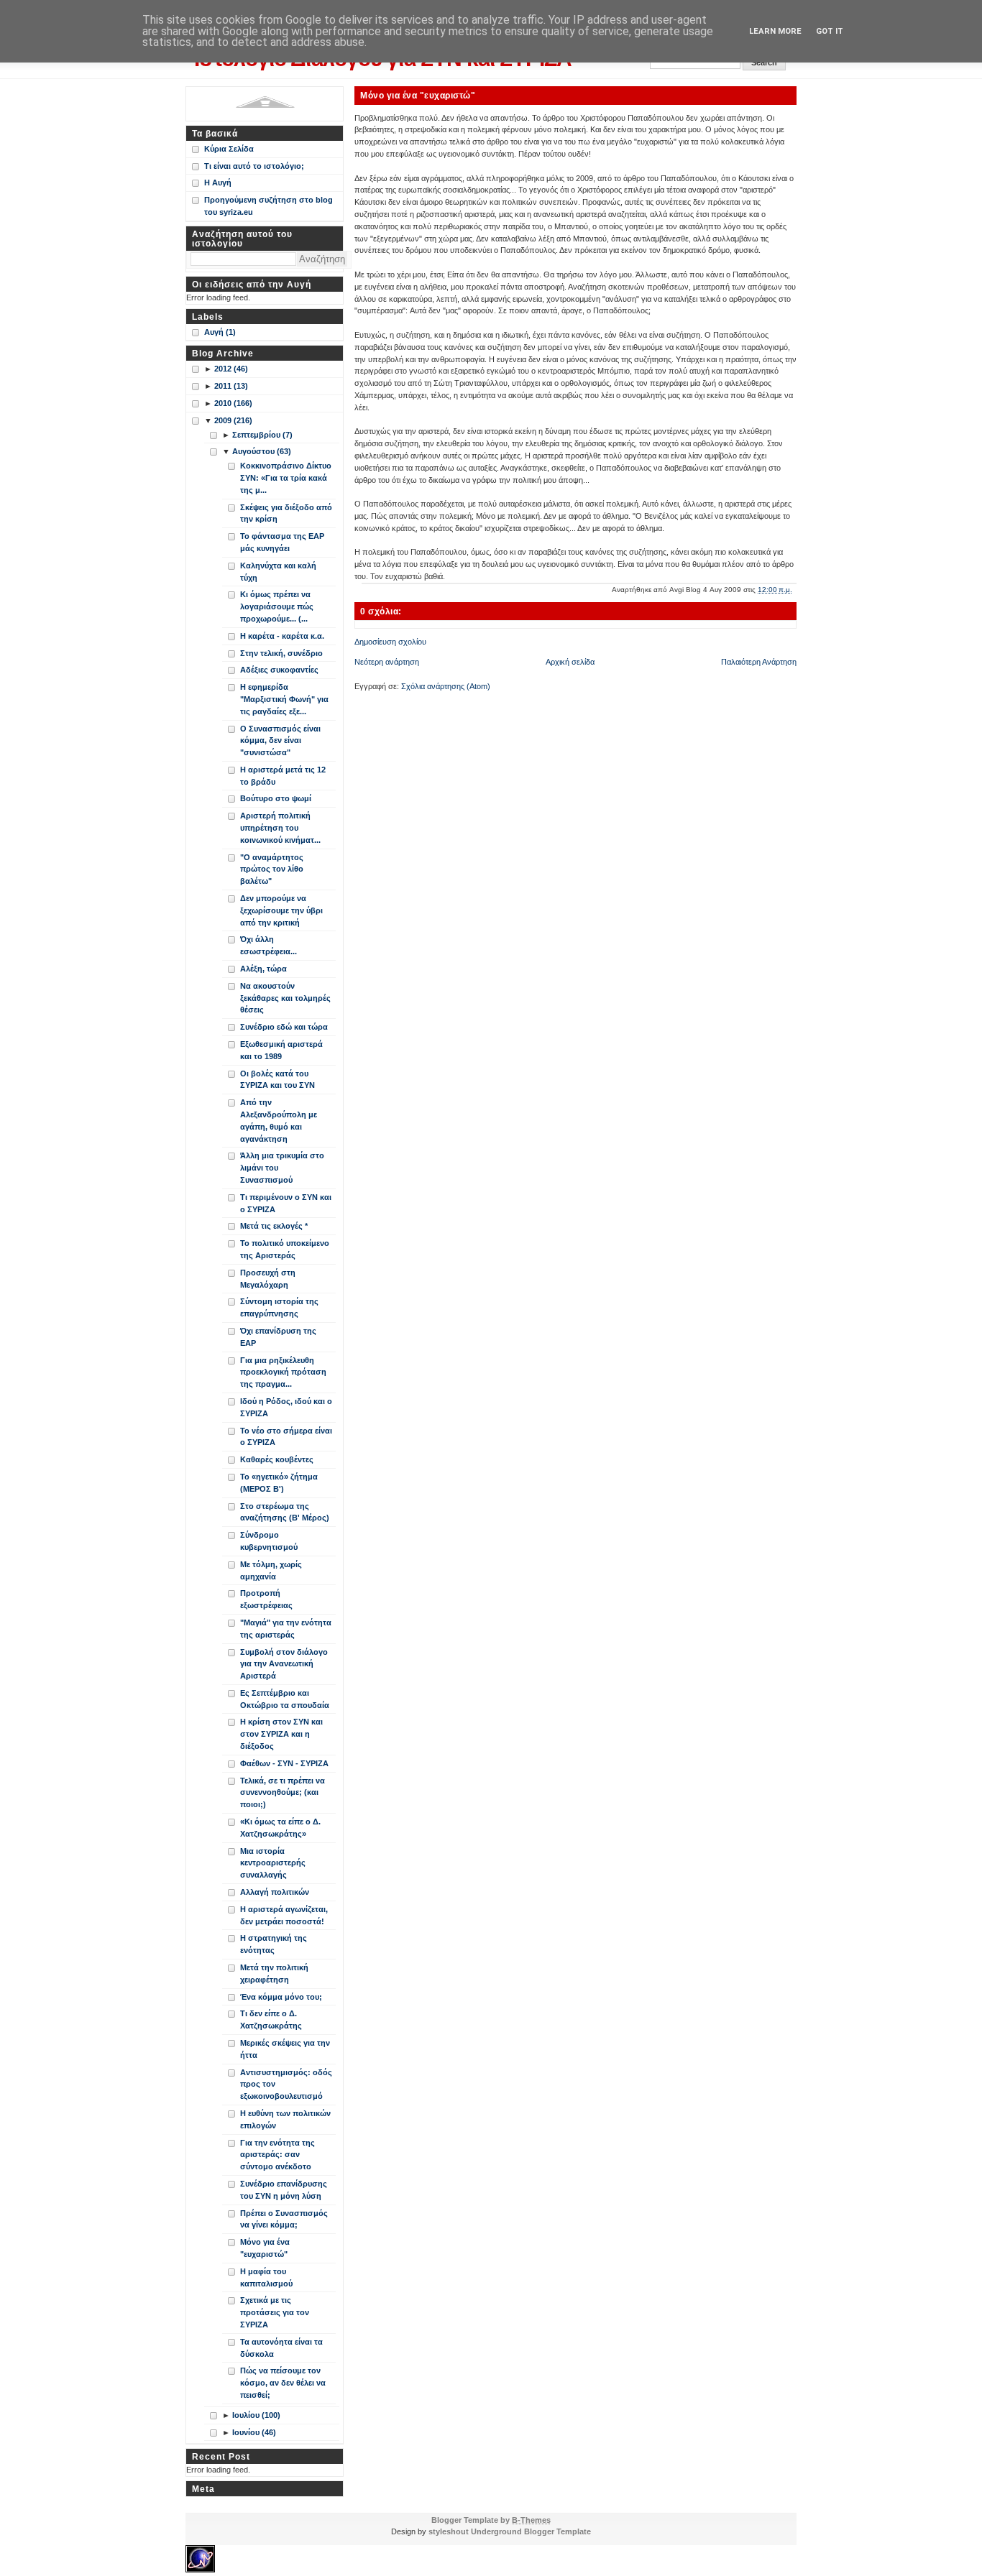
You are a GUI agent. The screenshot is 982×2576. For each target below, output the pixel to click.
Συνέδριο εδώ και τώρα (284, 1027)
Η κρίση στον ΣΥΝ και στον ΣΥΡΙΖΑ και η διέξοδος (281, 1734)
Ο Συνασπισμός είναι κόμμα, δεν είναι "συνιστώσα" (280, 741)
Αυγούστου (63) (262, 451)
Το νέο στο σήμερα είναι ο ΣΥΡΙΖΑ (286, 1437)
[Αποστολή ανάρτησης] (795, 590)
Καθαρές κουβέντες (277, 1459)
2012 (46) (231, 369)
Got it (830, 31)
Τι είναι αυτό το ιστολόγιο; (254, 166)
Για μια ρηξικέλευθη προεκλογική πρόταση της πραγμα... (283, 1372)
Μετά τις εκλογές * (274, 1226)
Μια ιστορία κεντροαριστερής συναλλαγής (273, 1863)
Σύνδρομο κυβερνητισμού (269, 1541)
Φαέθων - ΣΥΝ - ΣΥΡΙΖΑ (284, 1763)
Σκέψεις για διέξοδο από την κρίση (286, 513)
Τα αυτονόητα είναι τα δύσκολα (281, 2348)
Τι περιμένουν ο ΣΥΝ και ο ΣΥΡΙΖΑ (286, 1203)
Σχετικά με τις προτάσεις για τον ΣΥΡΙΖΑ (275, 2312)
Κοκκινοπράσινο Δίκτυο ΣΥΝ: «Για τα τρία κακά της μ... (286, 478)
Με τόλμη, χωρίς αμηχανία (271, 1570)
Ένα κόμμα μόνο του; (281, 1997)
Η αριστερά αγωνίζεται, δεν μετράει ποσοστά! (284, 1915)
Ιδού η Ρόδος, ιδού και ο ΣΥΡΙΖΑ (286, 1407)
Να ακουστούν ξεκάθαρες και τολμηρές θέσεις (285, 998)
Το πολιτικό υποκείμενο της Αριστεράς (285, 1249)
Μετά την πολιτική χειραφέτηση (274, 1973)
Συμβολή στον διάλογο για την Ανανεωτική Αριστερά (284, 1664)
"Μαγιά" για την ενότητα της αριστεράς (286, 1629)
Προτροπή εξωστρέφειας (266, 1599)
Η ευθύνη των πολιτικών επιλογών (285, 2119)
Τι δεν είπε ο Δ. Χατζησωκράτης (271, 2019)
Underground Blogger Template (531, 2531)
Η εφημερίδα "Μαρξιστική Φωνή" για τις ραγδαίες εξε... (284, 699)
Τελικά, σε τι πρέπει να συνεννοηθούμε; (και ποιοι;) (283, 1793)
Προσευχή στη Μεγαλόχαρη (268, 1279)
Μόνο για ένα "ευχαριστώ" (418, 95)
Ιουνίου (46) (254, 2432)
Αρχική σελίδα (570, 662)
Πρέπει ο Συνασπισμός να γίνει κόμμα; (284, 2219)
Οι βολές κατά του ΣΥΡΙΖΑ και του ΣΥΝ (277, 1080)
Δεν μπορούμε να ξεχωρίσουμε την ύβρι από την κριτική (281, 910)
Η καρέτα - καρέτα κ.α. (282, 636)
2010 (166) (233, 403)
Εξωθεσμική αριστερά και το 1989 (281, 1050)
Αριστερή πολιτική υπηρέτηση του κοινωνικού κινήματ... (280, 828)
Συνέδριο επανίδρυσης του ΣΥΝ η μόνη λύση (284, 2190)
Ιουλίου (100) (256, 2415)
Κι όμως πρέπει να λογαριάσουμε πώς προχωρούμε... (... (277, 606)
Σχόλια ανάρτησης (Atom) (446, 686)
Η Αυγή (218, 183)
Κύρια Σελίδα (229, 149)
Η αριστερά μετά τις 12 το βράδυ (283, 776)
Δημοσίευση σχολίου (390, 642)
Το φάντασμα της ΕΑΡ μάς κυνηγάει (282, 542)
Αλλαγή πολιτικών (275, 1892)
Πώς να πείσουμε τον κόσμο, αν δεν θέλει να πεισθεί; (283, 2383)
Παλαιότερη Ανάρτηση (759, 662)
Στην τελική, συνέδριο (281, 653)
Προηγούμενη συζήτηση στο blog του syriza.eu (269, 206)
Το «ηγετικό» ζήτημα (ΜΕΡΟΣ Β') (279, 1483)
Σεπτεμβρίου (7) (262, 435)
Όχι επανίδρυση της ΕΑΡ (278, 1337)
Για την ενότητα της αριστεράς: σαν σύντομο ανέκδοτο (277, 2155)
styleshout (449, 2531)
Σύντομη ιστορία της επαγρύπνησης (279, 1307)
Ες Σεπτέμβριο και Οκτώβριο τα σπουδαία (285, 1699)
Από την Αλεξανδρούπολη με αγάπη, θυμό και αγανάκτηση (279, 1120)
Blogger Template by (491, 2520)
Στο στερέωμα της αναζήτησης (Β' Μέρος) (285, 1512)
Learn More (775, 31)
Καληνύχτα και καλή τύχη (278, 572)
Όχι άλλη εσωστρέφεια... (269, 945)
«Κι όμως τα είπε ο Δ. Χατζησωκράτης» (280, 1828)
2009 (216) (233, 420)
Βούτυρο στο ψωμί (276, 798)
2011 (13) (231, 386)
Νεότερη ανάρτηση (387, 662)
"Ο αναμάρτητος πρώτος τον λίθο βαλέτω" (272, 869)
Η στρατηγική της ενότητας (274, 1944)
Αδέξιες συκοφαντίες (279, 670)
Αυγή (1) (220, 332)
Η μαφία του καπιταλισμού (266, 2277)
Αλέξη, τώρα (263, 969)
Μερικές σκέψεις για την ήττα (285, 2049)
